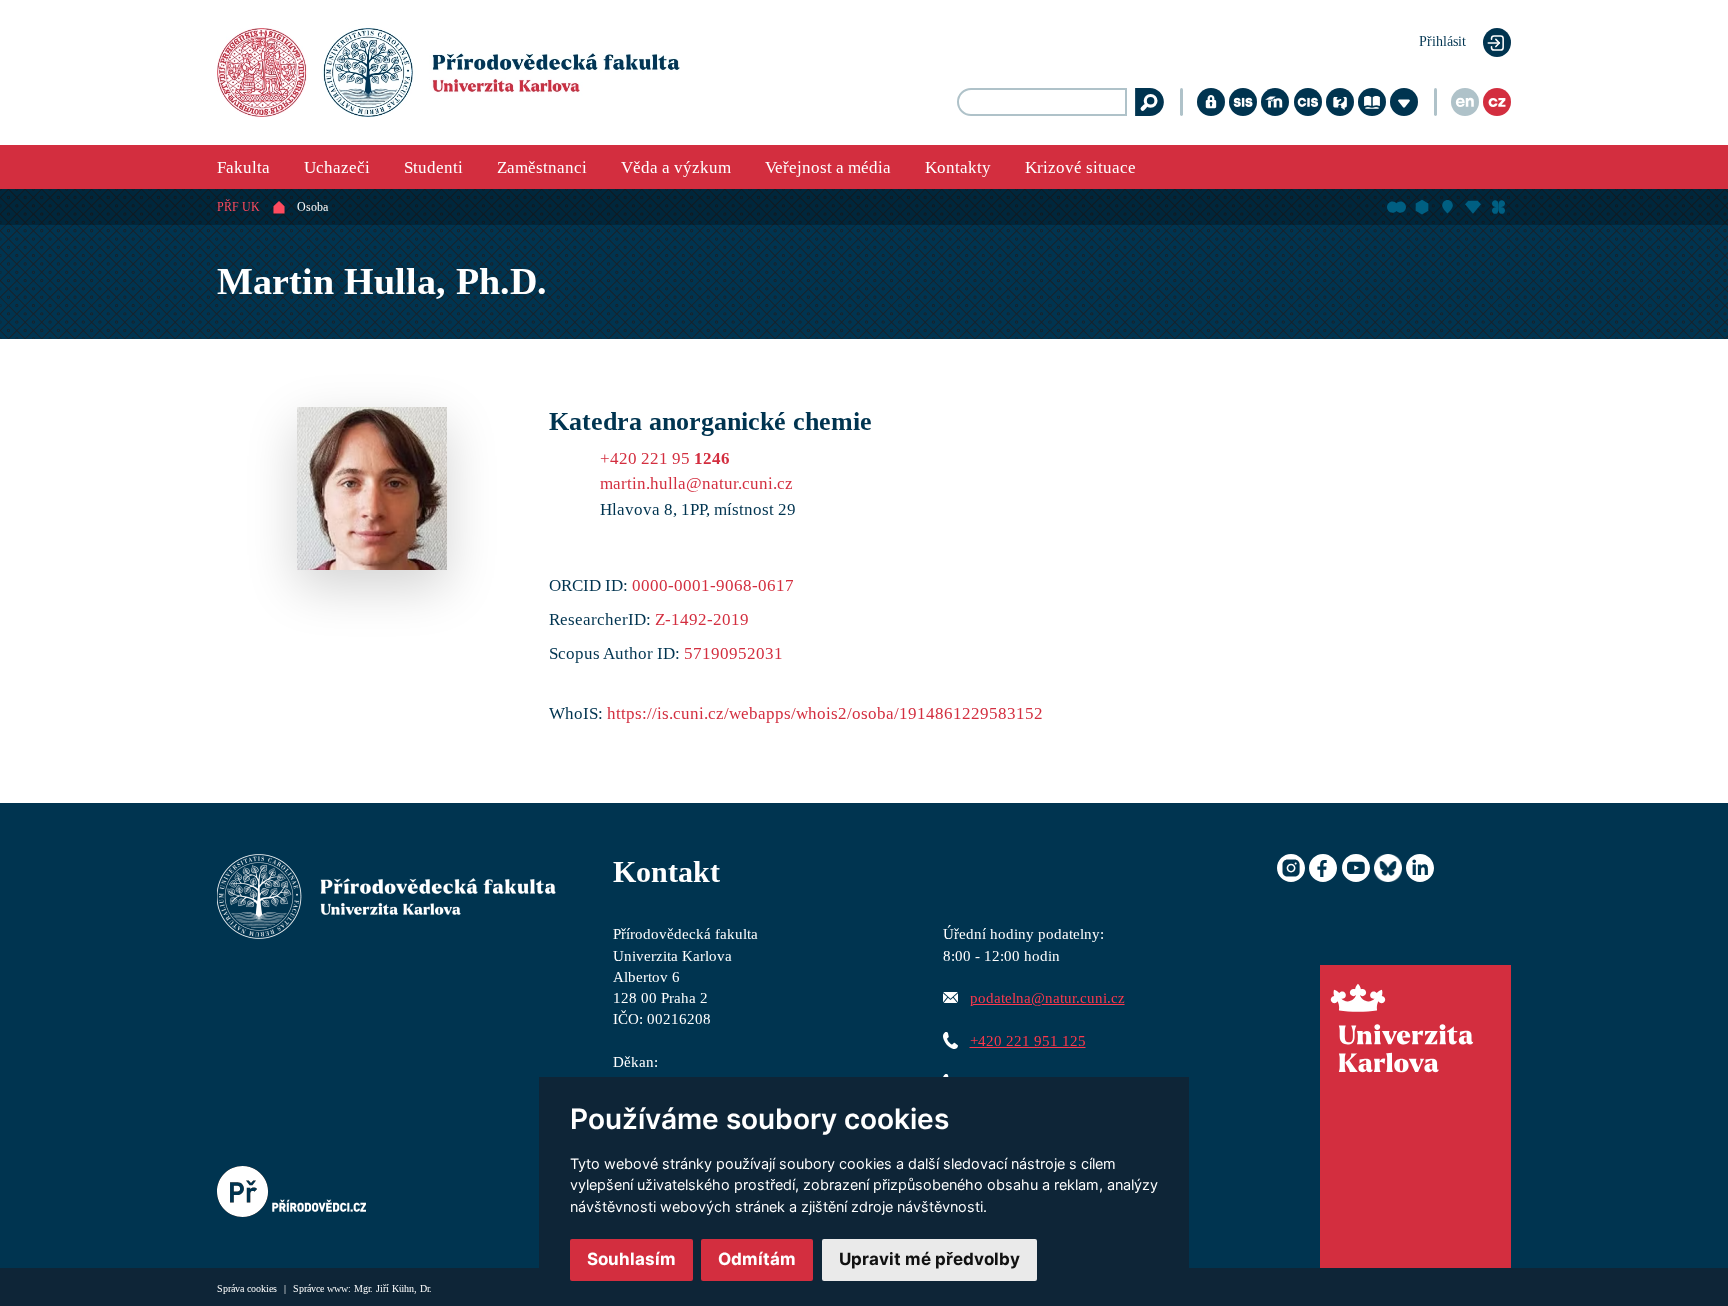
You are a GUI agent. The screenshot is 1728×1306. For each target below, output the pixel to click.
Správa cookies (248, 1288)
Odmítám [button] (757, 1259)
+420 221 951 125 (1028, 1040)
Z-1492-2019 (702, 619)
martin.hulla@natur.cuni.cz (696, 483)
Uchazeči (337, 167)
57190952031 (733, 653)
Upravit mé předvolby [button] (929, 1259)
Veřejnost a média (828, 167)
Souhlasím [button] (631, 1259)
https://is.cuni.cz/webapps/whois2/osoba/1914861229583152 (825, 713)
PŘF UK (238, 207)
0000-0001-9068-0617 (713, 585)
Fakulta (243, 167)
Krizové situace (1080, 167)
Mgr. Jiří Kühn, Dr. (393, 1288)
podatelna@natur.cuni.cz (1047, 997)
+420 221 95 (665, 458)
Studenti (433, 167)
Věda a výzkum (676, 167)
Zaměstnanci (542, 167)
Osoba (312, 207)
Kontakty (958, 167)
